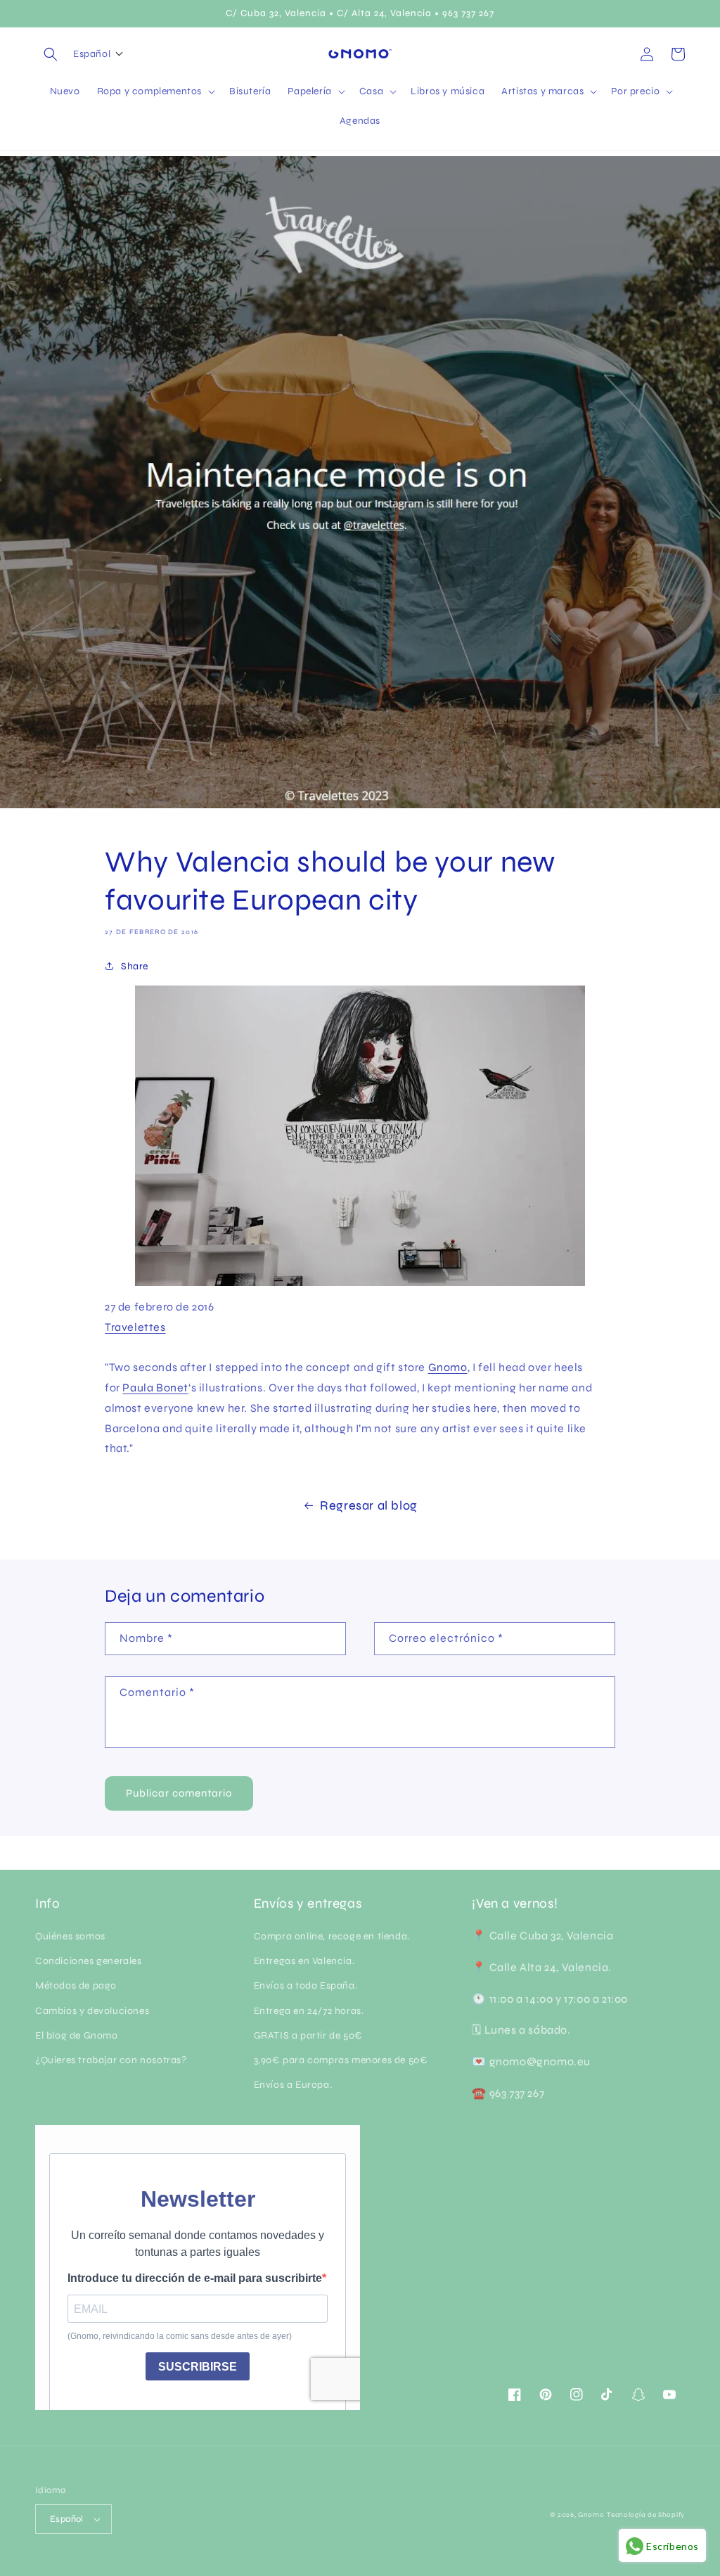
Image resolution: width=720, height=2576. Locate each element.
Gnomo (448, 1367)
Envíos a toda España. (306, 1985)
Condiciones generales (89, 1961)
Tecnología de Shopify (646, 2515)
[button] (51, 54)
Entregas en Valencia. (304, 1961)
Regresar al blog (369, 1505)
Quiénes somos (70, 1936)
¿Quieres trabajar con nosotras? (111, 2060)
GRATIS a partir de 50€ (308, 2035)
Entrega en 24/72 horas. (309, 2011)
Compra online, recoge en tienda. (332, 1936)
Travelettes (135, 1327)
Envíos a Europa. (293, 2085)
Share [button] (135, 966)
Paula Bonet (155, 1388)
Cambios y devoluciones (92, 2011)
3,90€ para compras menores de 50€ (341, 2060)
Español (67, 2519)
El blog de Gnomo (77, 2035)
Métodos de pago (76, 1985)
